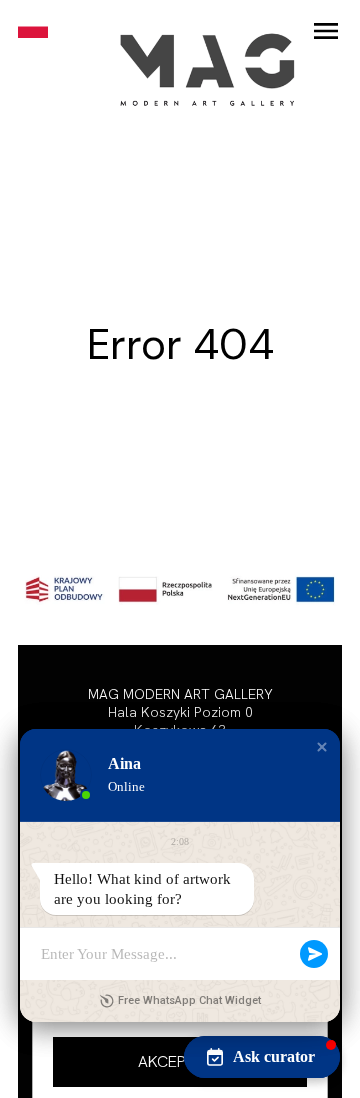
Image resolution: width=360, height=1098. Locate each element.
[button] (180, 1062)
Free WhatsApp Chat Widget (189, 1000)
